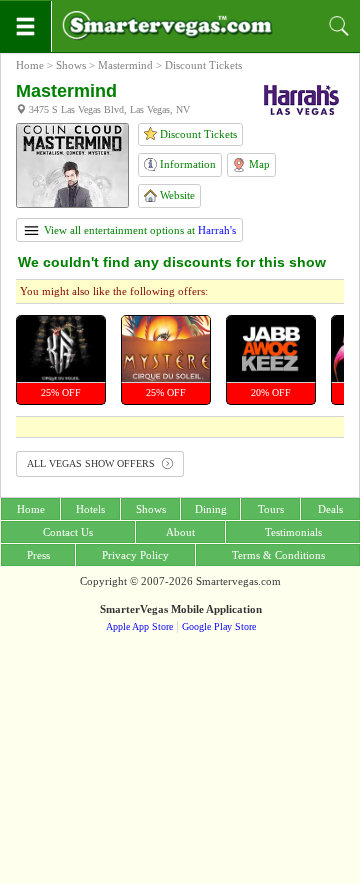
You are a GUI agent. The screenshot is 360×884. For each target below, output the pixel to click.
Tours (271, 509)
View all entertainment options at (138, 230)
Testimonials (293, 532)
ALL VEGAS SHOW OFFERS (92, 463)
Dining (211, 509)
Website (176, 195)
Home (30, 65)
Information (186, 164)
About (180, 532)
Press (38, 555)
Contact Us (68, 532)
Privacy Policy (135, 555)
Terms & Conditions (278, 555)
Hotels (90, 509)
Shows (71, 65)
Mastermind (125, 65)
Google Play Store (219, 626)
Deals (330, 509)
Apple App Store (139, 626)
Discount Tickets (197, 134)
